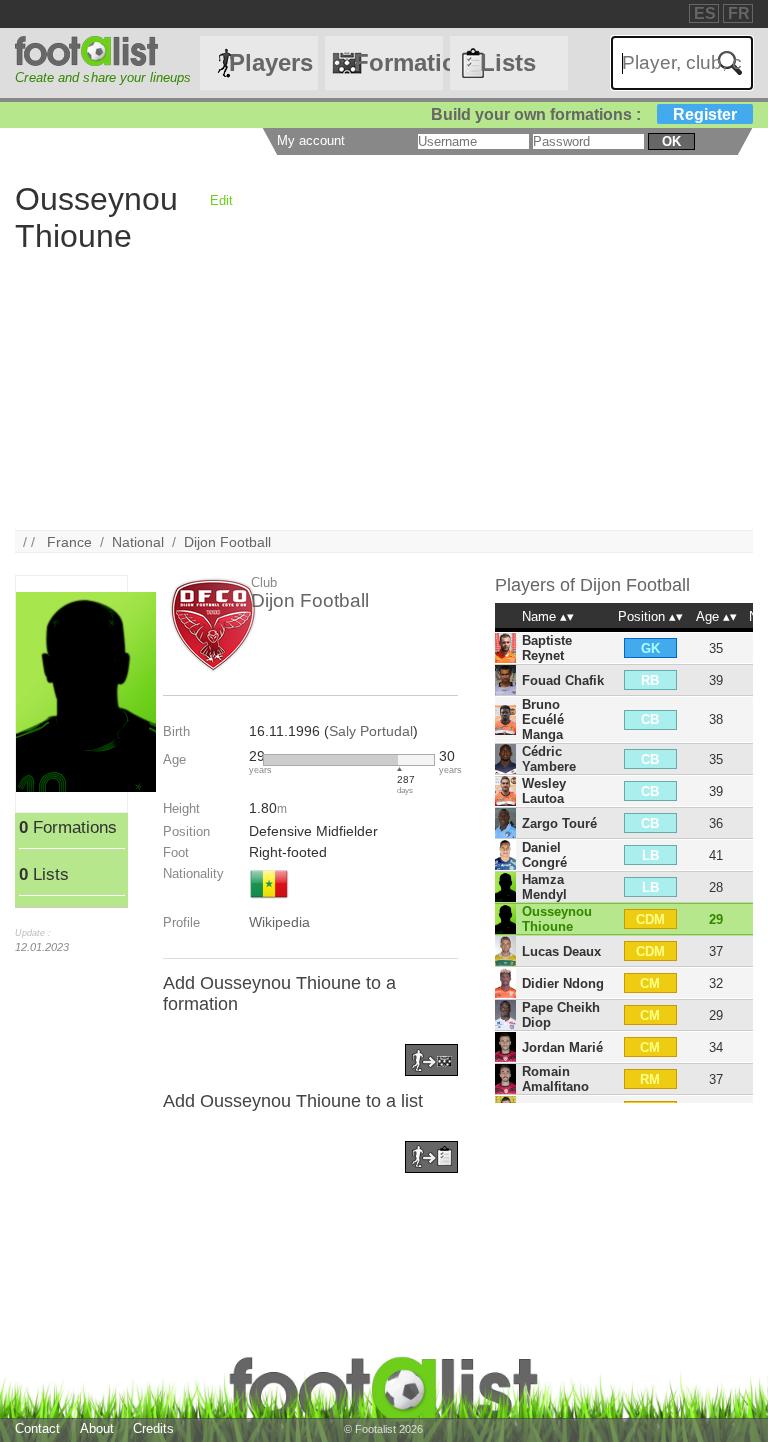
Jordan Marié (562, 1047)
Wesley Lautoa (544, 791)
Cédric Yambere (549, 759)
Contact (37, 1428)
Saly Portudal (371, 731)
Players (271, 62)
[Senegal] (269, 900)
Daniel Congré (544, 855)
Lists (508, 62)
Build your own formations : (584, 114)
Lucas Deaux (561, 951)
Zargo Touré (559, 823)
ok (671, 141)
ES (705, 13)
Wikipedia (279, 922)
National (138, 542)
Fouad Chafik (563, 680)
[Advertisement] (383, 390)
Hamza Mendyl (544, 887)
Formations (398, 62)
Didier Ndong (563, 983)
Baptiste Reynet (547, 648)
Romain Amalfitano (555, 1079)
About (97, 1428)
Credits (153, 1428)
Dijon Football (227, 542)
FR (739, 13)
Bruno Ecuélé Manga (543, 719)
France (69, 542)
